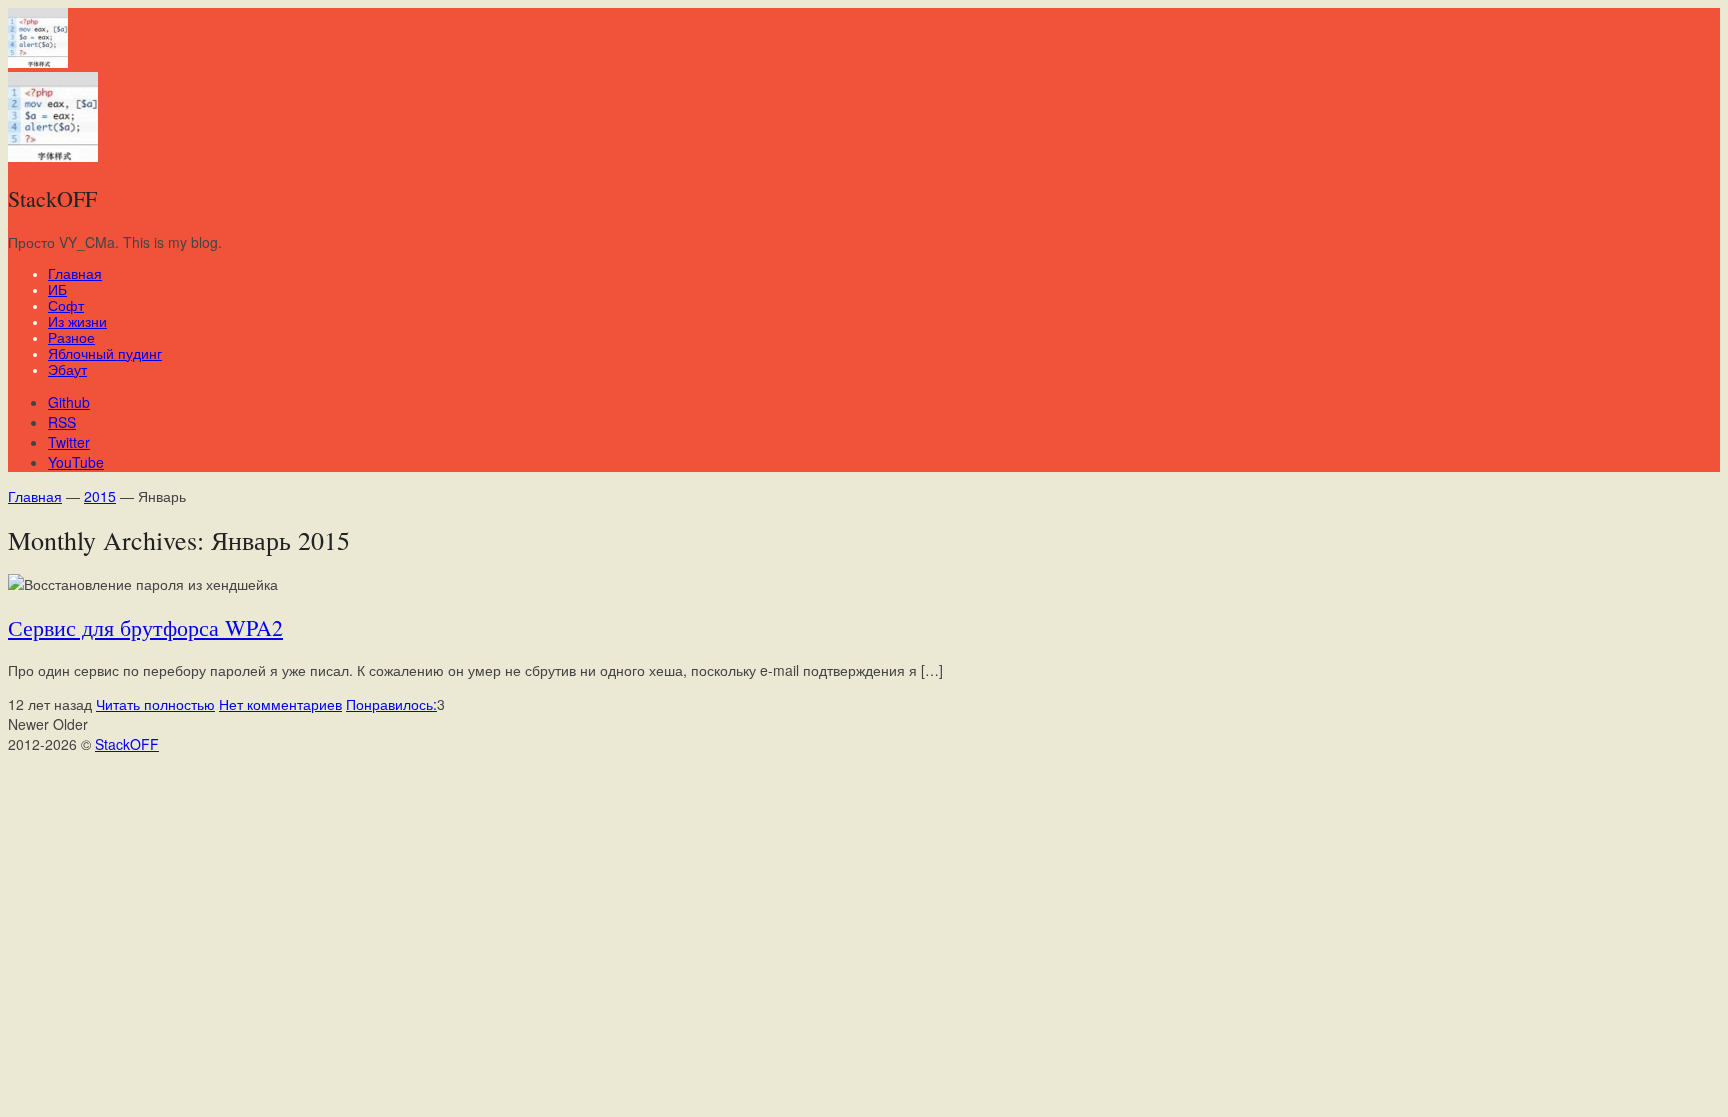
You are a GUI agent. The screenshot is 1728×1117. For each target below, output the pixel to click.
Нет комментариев (280, 704)
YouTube (76, 462)
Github (69, 402)
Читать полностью (155, 704)
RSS (62, 422)
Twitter (69, 442)
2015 (100, 496)
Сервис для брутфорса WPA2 (145, 627)
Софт (66, 306)
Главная (75, 274)
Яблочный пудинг (105, 354)
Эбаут (67, 370)
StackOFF (127, 744)
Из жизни (77, 322)
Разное (71, 338)
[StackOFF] (38, 62)
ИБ (57, 290)
